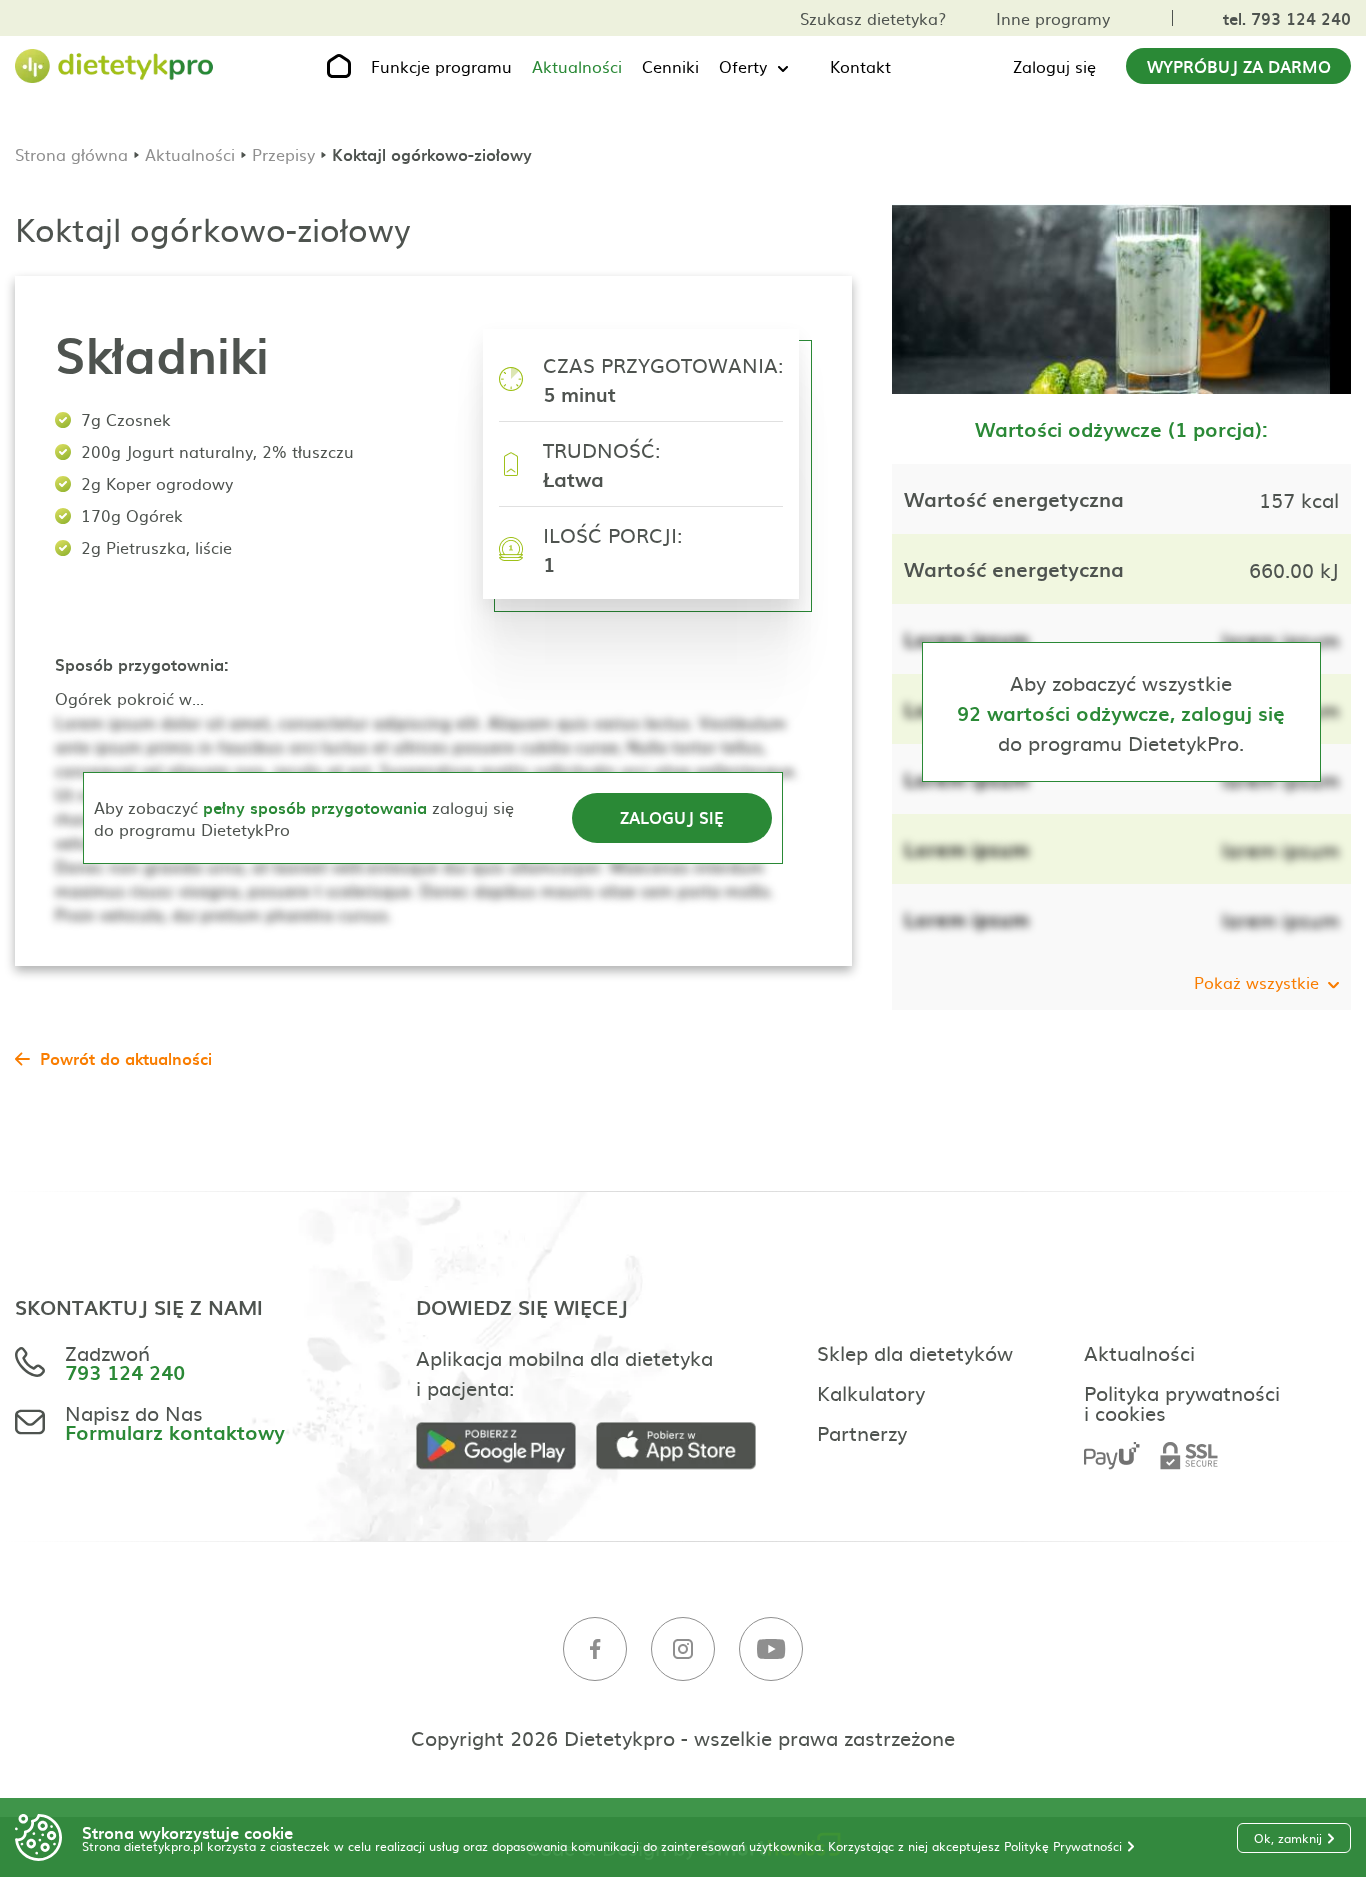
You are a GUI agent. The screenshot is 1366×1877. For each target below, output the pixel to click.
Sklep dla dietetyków (915, 1352)
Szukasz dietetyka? (873, 18)
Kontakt (860, 66)
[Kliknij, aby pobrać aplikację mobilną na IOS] (686, 1446)
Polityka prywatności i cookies (1182, 1402)
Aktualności (577, 66)
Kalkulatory (871, 1392)
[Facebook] (595, 1649)
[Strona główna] (115, 66)
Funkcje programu (441, 66)
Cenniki (670, 66)
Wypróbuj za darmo (1239, 66)
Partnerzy (862, 1432)
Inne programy (1053, 18)
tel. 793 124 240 (1287, 18)
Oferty (743, 66)
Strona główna (71, 154)
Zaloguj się (1054, 66)
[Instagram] (683, 1649)
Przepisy (283, 154)
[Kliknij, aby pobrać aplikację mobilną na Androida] (506, 1446)
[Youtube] (771, 1649)
